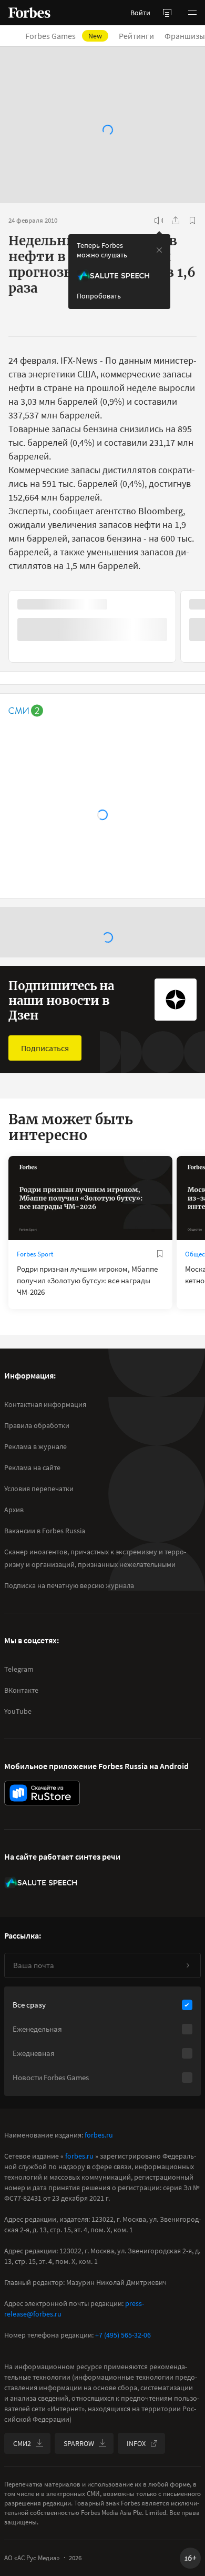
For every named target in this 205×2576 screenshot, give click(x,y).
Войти (140, 13)
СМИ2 (22, 2443)
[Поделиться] (176, 221)
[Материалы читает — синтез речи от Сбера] (159, 221)
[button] (192, 13)
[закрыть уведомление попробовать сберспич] (159, 250)
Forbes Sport (35, 1254)
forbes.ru (99, 2135)
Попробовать (99, 296)
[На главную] (29, 13)
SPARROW (79, 2443)
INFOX (136, 2443)
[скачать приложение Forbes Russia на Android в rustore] (42, 1793)
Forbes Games (64, 36)
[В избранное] (192, 221)
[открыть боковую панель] (167, 13)
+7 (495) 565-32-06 (123, 2335)
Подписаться (45, 1048)
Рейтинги (136, 36)
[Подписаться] (188, 1965)
